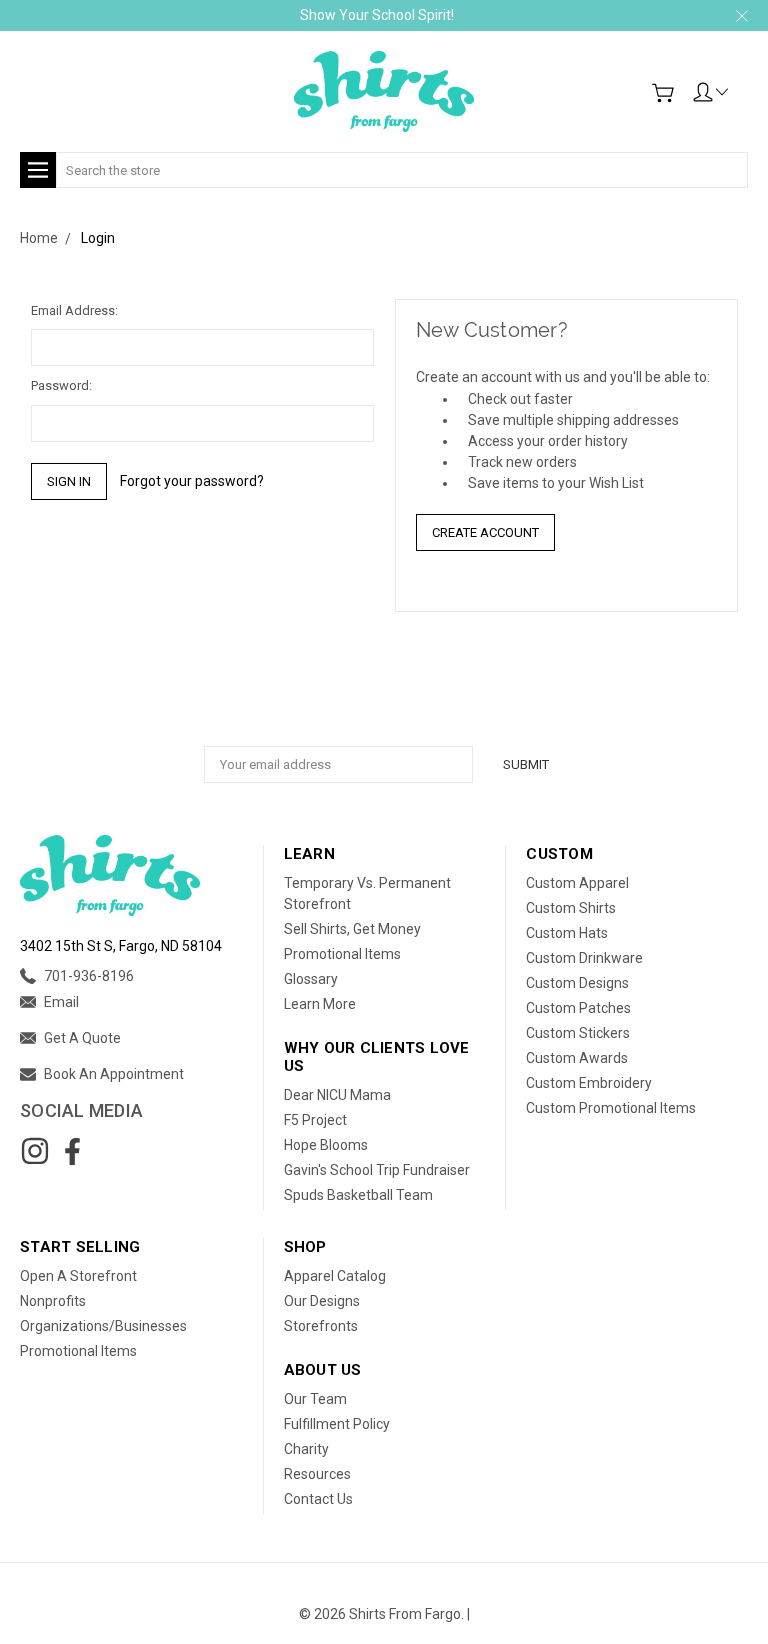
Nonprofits (53, 1301)
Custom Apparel (577, 883)
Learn (309, 854)
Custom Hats (567, 933)
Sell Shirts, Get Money (352, 929)
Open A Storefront (78, 1276)
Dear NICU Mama (337, 1095)
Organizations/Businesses (103, 1326)
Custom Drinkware (584, 958)
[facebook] (72, 1151)
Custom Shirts (571, 908)
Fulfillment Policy (337, 1424)
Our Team (315, 1399)
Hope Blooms (326, 1145)
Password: (61, 385)
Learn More (320, 1004)
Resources (317, 1474)
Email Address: (74, 310)
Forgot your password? (192, 481)
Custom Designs (577, 983)
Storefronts (321, 1326)
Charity (306, 1449)
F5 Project (315, 1120)
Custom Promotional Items (611, 1108)
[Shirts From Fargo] (384, 91)
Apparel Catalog (335, 1276)
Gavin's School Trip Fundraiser (377, 1170)
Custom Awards (577, 1058)
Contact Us (318, 1499)
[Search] (741, 157)
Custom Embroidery (589, 1083)
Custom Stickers (578, 1033)
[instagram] (35, 1151)
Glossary (311, 979)
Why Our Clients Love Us (377, 1057)
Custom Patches (578, 1008)
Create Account (485, 532)
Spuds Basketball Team (358, 1195)
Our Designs (322, 1301)
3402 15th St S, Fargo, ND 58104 (121, 946)
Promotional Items (342, 954)
